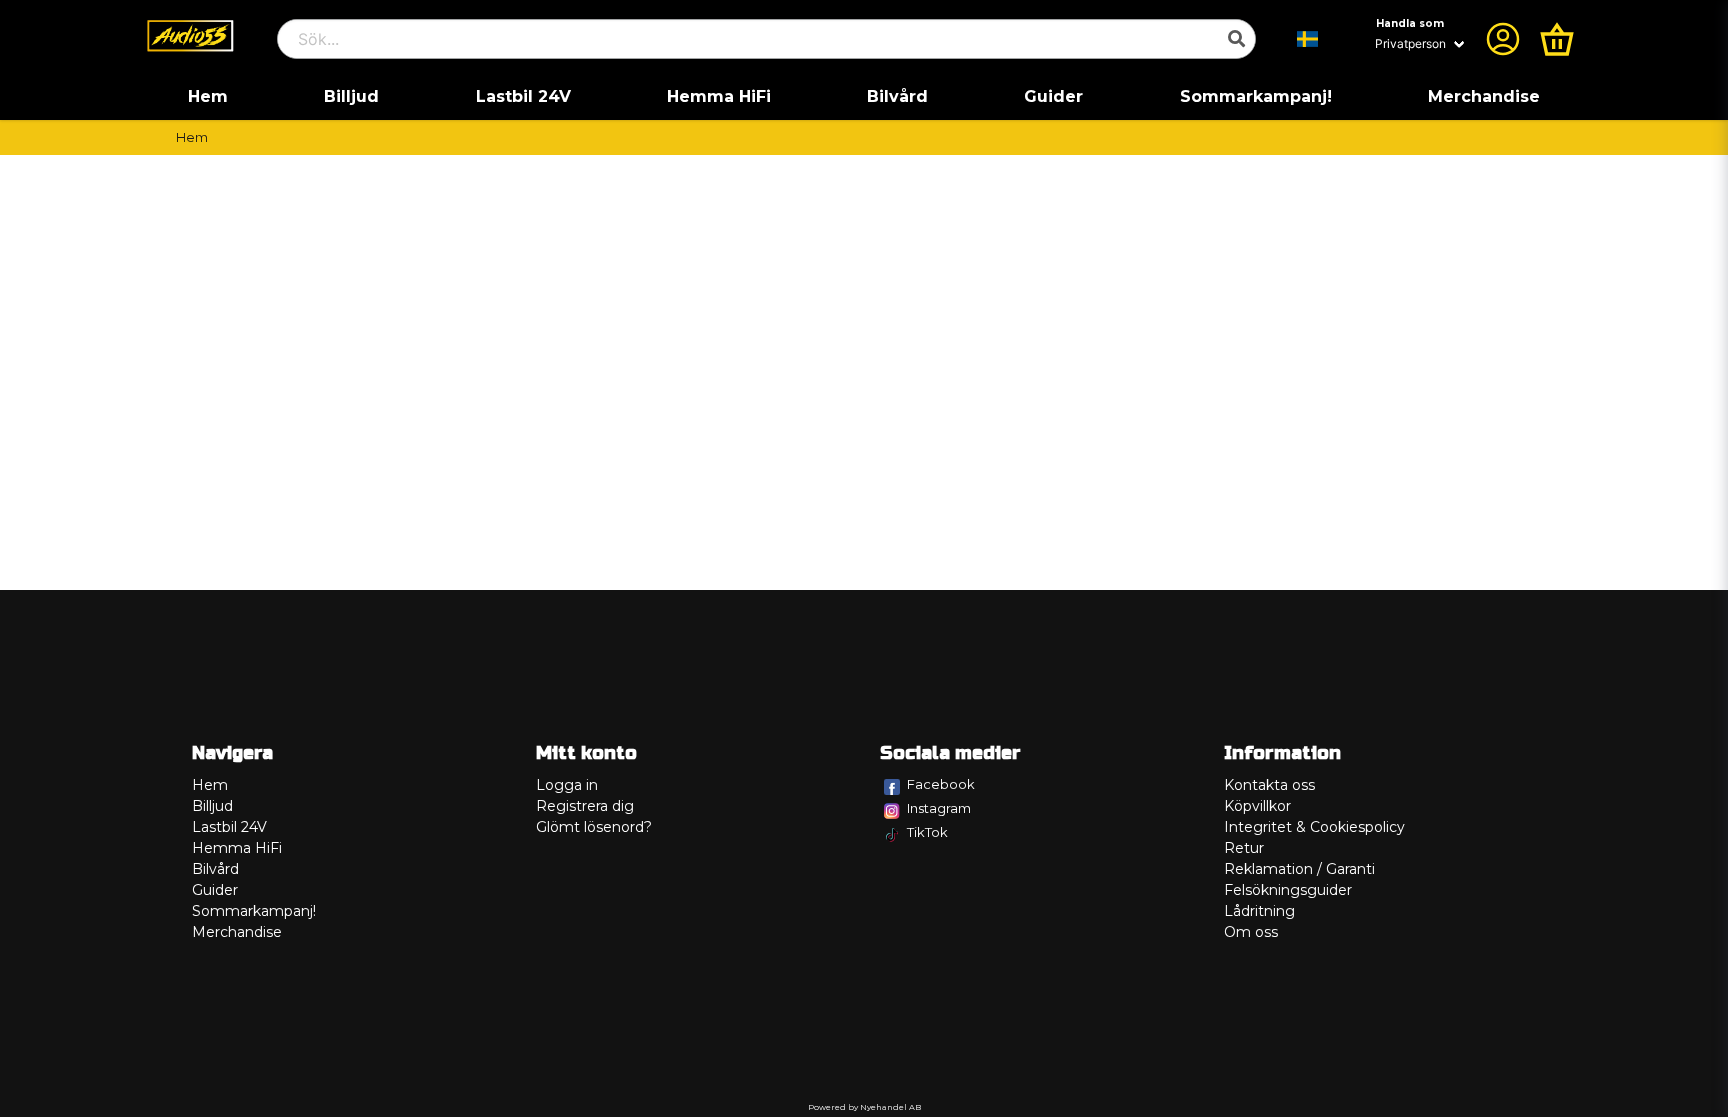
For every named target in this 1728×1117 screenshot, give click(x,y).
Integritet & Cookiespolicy (1314, 827)
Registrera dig (585, 806)
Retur (1244, 848)
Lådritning (1259, 911)
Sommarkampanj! (1256, 96)
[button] (1308, 39)
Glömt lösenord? (594, 827)
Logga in (567, 785)
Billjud (351, 96)
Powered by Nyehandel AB (864, 1107)
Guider (1053, 96)
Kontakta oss (1269, 785)
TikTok (927, 832)
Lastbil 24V (523, 96)
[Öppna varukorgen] (1557, 39)
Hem (208, 96)
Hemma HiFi (719, 96)
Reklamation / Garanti (1299, 869)
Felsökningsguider (1288, 890)
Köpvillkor (1257, 806)
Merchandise (1484, 96)
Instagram (939, 808)
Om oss (1251, 932)
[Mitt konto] (1503, 39)
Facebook (941, 784)
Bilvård (897, 96)
